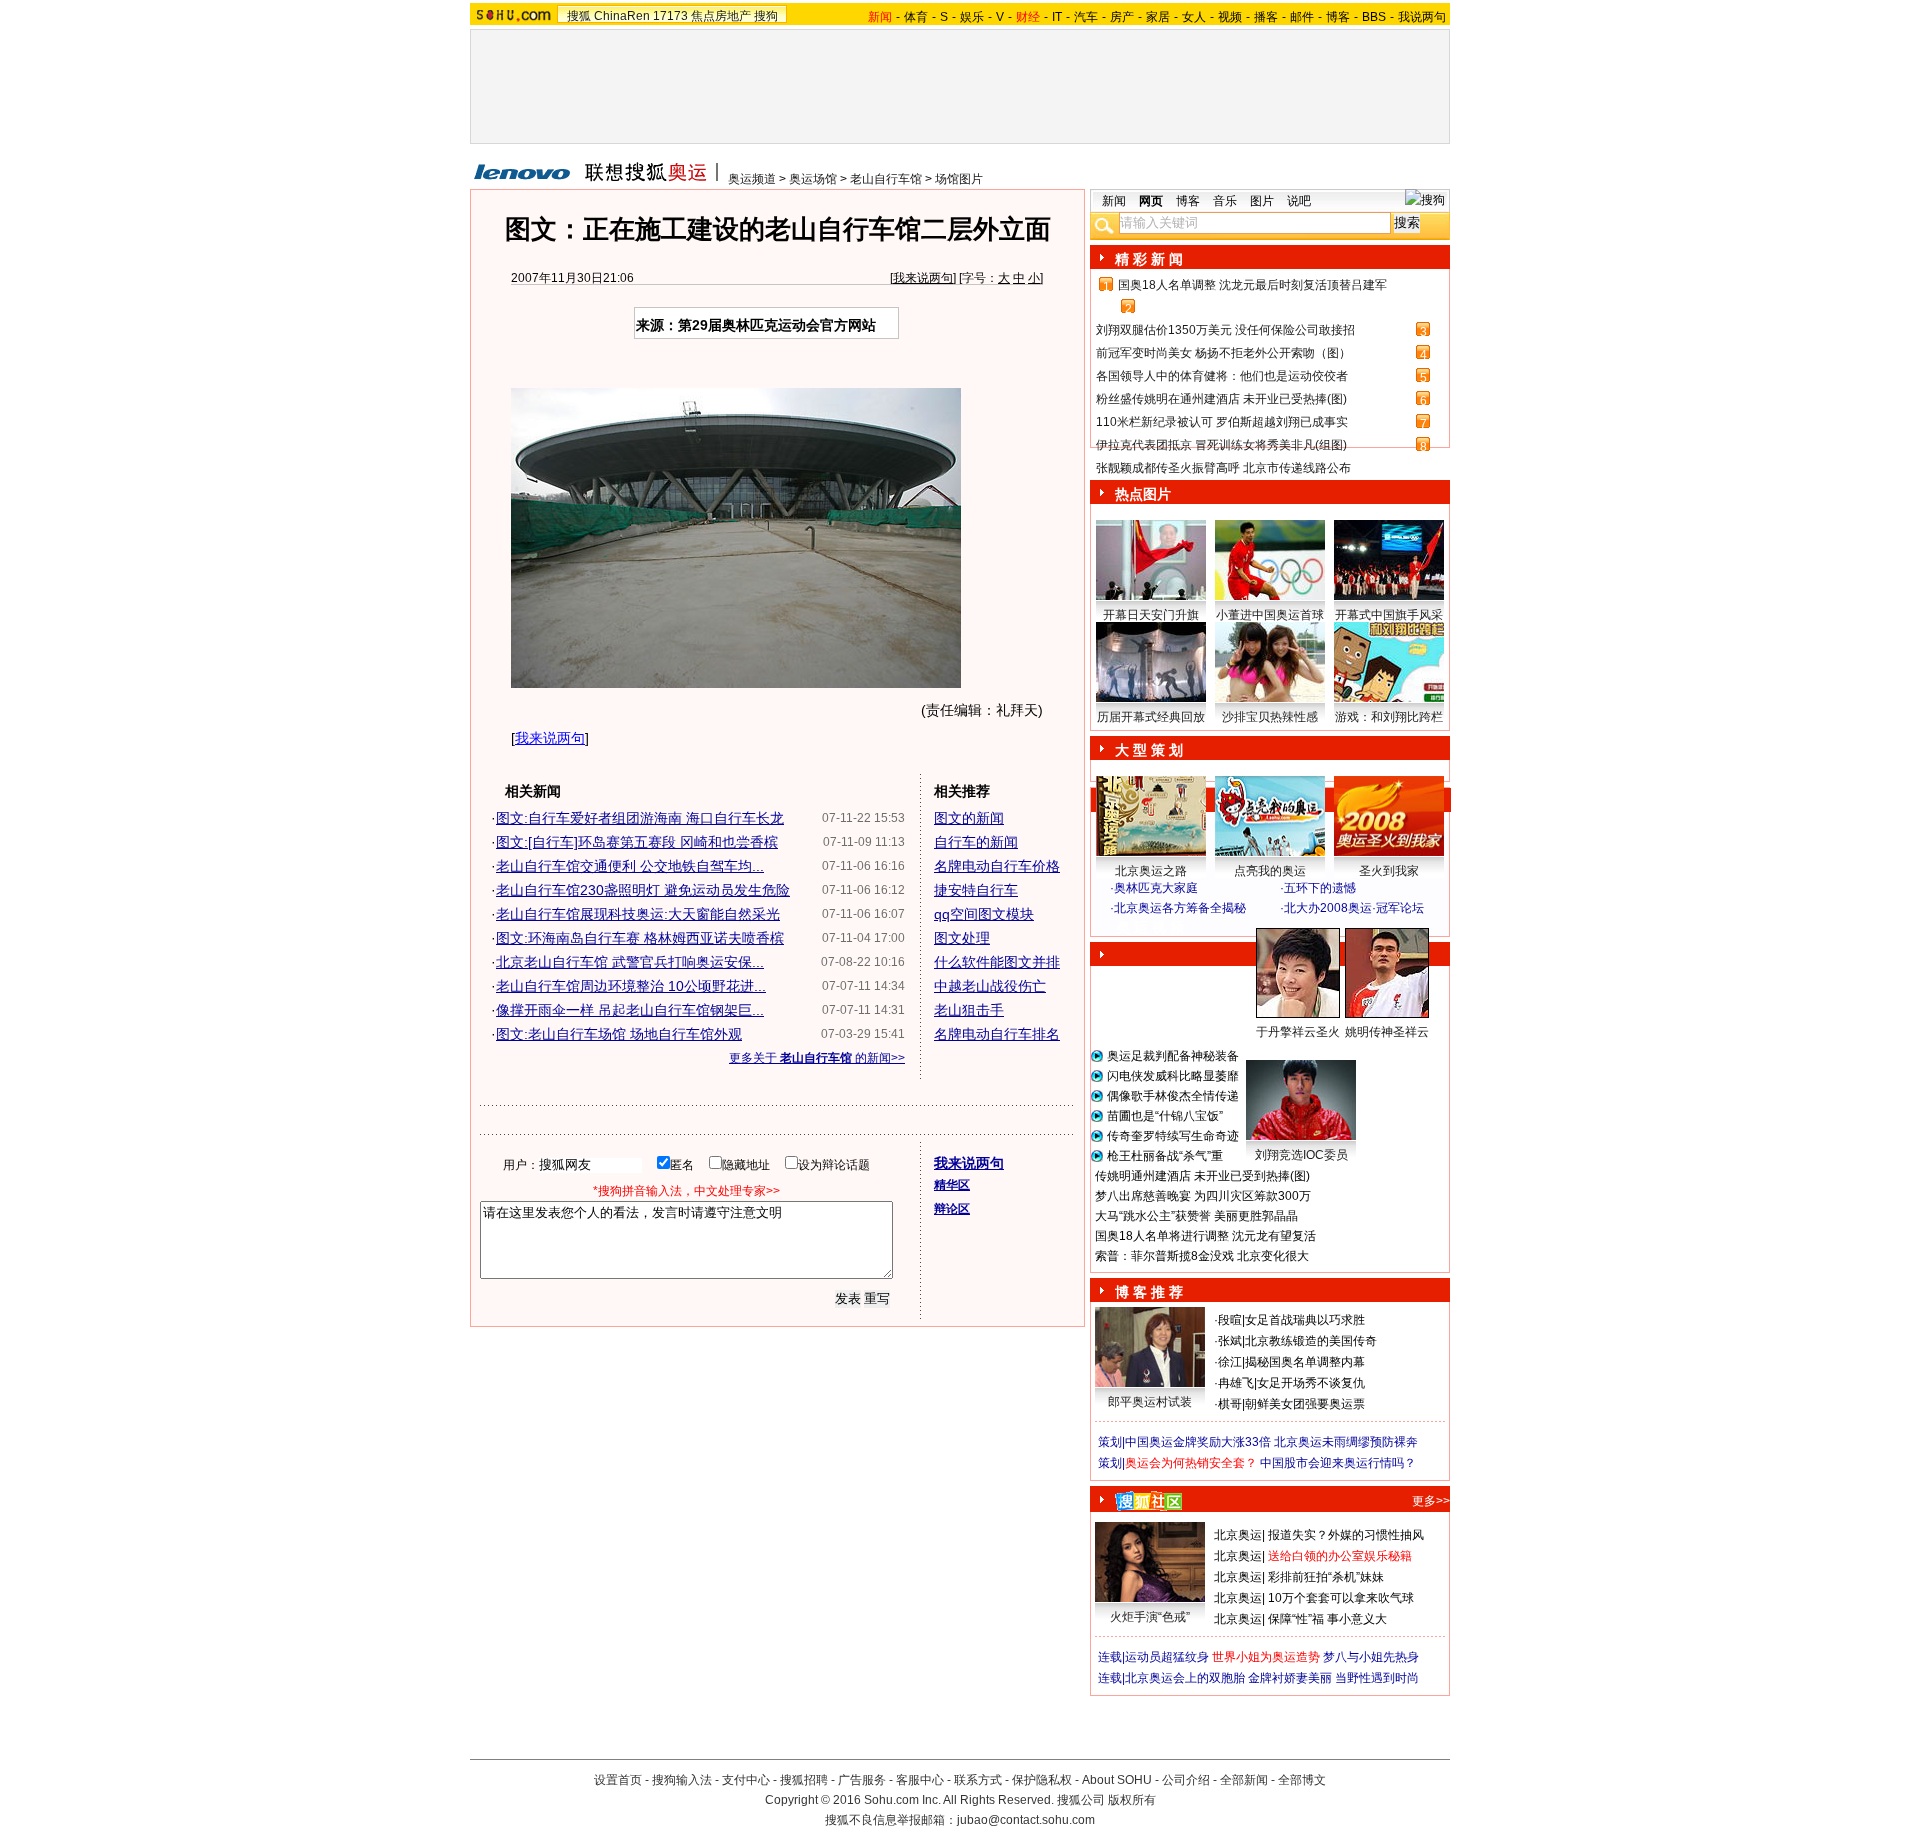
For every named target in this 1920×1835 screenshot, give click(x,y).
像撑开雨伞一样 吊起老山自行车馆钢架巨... (630, 1010)
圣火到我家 (1389, 871)
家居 (1158, 17)
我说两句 (1422, 17)
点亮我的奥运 (1270, 871)
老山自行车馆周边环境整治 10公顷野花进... (631, 986)
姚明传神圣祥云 (1387, 1032)
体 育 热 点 (1280, 1051)
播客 (1266, 17)
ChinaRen (622, 16)
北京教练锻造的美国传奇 (1311, 1341)
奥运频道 (752, 179)
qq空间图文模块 (984, 914)
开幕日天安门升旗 (1151, 615)
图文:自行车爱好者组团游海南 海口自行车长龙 (640, 818)
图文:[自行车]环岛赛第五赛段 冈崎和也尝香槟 (637, 842)
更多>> (1431, 1501)
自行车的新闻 (976, 842)
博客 (1338, 17)
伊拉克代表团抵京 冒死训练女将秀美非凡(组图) (1221, 445)
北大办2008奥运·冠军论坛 (1354, 908)
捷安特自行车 (976, 890)
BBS (1374, 17)
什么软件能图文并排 (997, 962)
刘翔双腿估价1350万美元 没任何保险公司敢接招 (1225, 330)
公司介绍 (1186, 1780)
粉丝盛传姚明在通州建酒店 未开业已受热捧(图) (1221, 399)
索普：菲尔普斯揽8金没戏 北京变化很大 (1202, 1256)
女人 (1194, 17)
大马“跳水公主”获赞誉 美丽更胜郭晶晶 (1196, 1216)
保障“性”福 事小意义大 (1327, 1619)
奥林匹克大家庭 (1156, 888)
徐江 (1230, 1362)
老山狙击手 (969, 1010)
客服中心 (920, 1780)
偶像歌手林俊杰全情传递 (1173, 1096)
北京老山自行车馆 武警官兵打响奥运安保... (630, 962)
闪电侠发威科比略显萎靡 (1173, 1076)
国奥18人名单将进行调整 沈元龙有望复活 (1205, 1236)
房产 (1122, 17)
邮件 (1302, 17)
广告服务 (862, 1780)
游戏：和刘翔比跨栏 (1389, 717)
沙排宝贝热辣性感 (1270, 717)
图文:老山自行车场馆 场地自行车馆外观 (619, 1034)
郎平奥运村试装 (1150, 1402)
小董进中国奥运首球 (1270, 615)
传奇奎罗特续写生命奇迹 (1173, 1136)
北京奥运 (1238, 1535)
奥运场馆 (813, 179)
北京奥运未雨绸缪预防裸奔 (1346, 1442)
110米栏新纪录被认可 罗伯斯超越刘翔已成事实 (1222, 422)
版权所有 (1132, 1800)
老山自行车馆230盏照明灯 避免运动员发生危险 (643, 890)
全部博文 (1302, 1780)
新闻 (1114, 201)
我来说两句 (923, 278)
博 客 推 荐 (1149, 1292)
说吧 (1299, 201)
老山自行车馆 (886, 179)
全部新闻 (1244, 1780)
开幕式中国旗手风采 (1389, 615)
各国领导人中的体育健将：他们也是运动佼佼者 (1222, 376)
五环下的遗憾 (1320, 888)
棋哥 (1230, 1404)
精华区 (952, 1185)
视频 (1230, 17)
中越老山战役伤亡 (990, 986)
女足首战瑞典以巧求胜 (1305, 1320)
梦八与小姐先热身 (1371, 1657)
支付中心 (746, 1780)
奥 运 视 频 (1150, 927)
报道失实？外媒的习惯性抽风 (1346, 1535)
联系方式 (978, 1780)
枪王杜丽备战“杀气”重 (1165, 1156)
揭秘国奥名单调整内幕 (1305, 1362)
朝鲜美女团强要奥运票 (1305, 1404)
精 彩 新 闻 (1149, 259)
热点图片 (1143, 494)
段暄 (1230, 1320)
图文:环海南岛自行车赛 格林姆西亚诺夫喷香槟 (640, 938)
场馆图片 (959, 179)
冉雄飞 (1236, 1383)
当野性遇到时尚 (1377, 1678)
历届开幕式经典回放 (1151, 717)
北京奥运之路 (1151, 871)
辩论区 (952, 1209)
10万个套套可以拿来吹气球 (1341, 1598)
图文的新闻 (969, 818)
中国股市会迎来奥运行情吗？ (1338, 1463)
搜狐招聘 (804, 1780)
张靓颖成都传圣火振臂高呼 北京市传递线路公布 (1223, 468)
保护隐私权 (1042, 1780)
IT (1057, 17)
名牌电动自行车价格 (997, 866)
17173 (670, 16)
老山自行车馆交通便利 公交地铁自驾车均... (630, 866)
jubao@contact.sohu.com (1026, 1820)
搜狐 (579, 16)
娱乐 (972, 17)
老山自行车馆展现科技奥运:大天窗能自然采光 (638, 914)
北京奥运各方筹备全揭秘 (1180, 908)
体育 (916, 17)
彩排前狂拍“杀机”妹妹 (1326, 1577)
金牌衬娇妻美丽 (1290, 1678)
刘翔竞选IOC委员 (1301, 1155)
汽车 (1086, 17)
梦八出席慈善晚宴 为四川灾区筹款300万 (1203, 1196)
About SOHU (1117, 1780)
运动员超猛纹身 (1167, 1657)
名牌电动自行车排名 (997, 1034)
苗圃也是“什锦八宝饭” (1165, 1116)
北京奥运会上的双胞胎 (1185, 1678)
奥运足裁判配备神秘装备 (1173, 1056)
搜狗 (766, 16)
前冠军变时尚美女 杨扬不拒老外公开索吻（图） (1223, 353)
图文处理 (962, 938)
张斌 (1230, 1341)
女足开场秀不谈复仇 (1311, 1383)
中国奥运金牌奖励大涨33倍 (1198, 1442)
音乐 (1225, 201)
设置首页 (618, 1780)
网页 (1151, 201)
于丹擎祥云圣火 (1298, 1032)
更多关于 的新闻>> (817, 1058)
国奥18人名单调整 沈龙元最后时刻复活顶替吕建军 (1252, 285)
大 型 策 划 (1149, 750)
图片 (1262, 201)
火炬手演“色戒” (1150, 1617)
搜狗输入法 (682, 1780)
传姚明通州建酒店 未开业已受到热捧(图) (1202, 1176)
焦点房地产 (721, 16)
